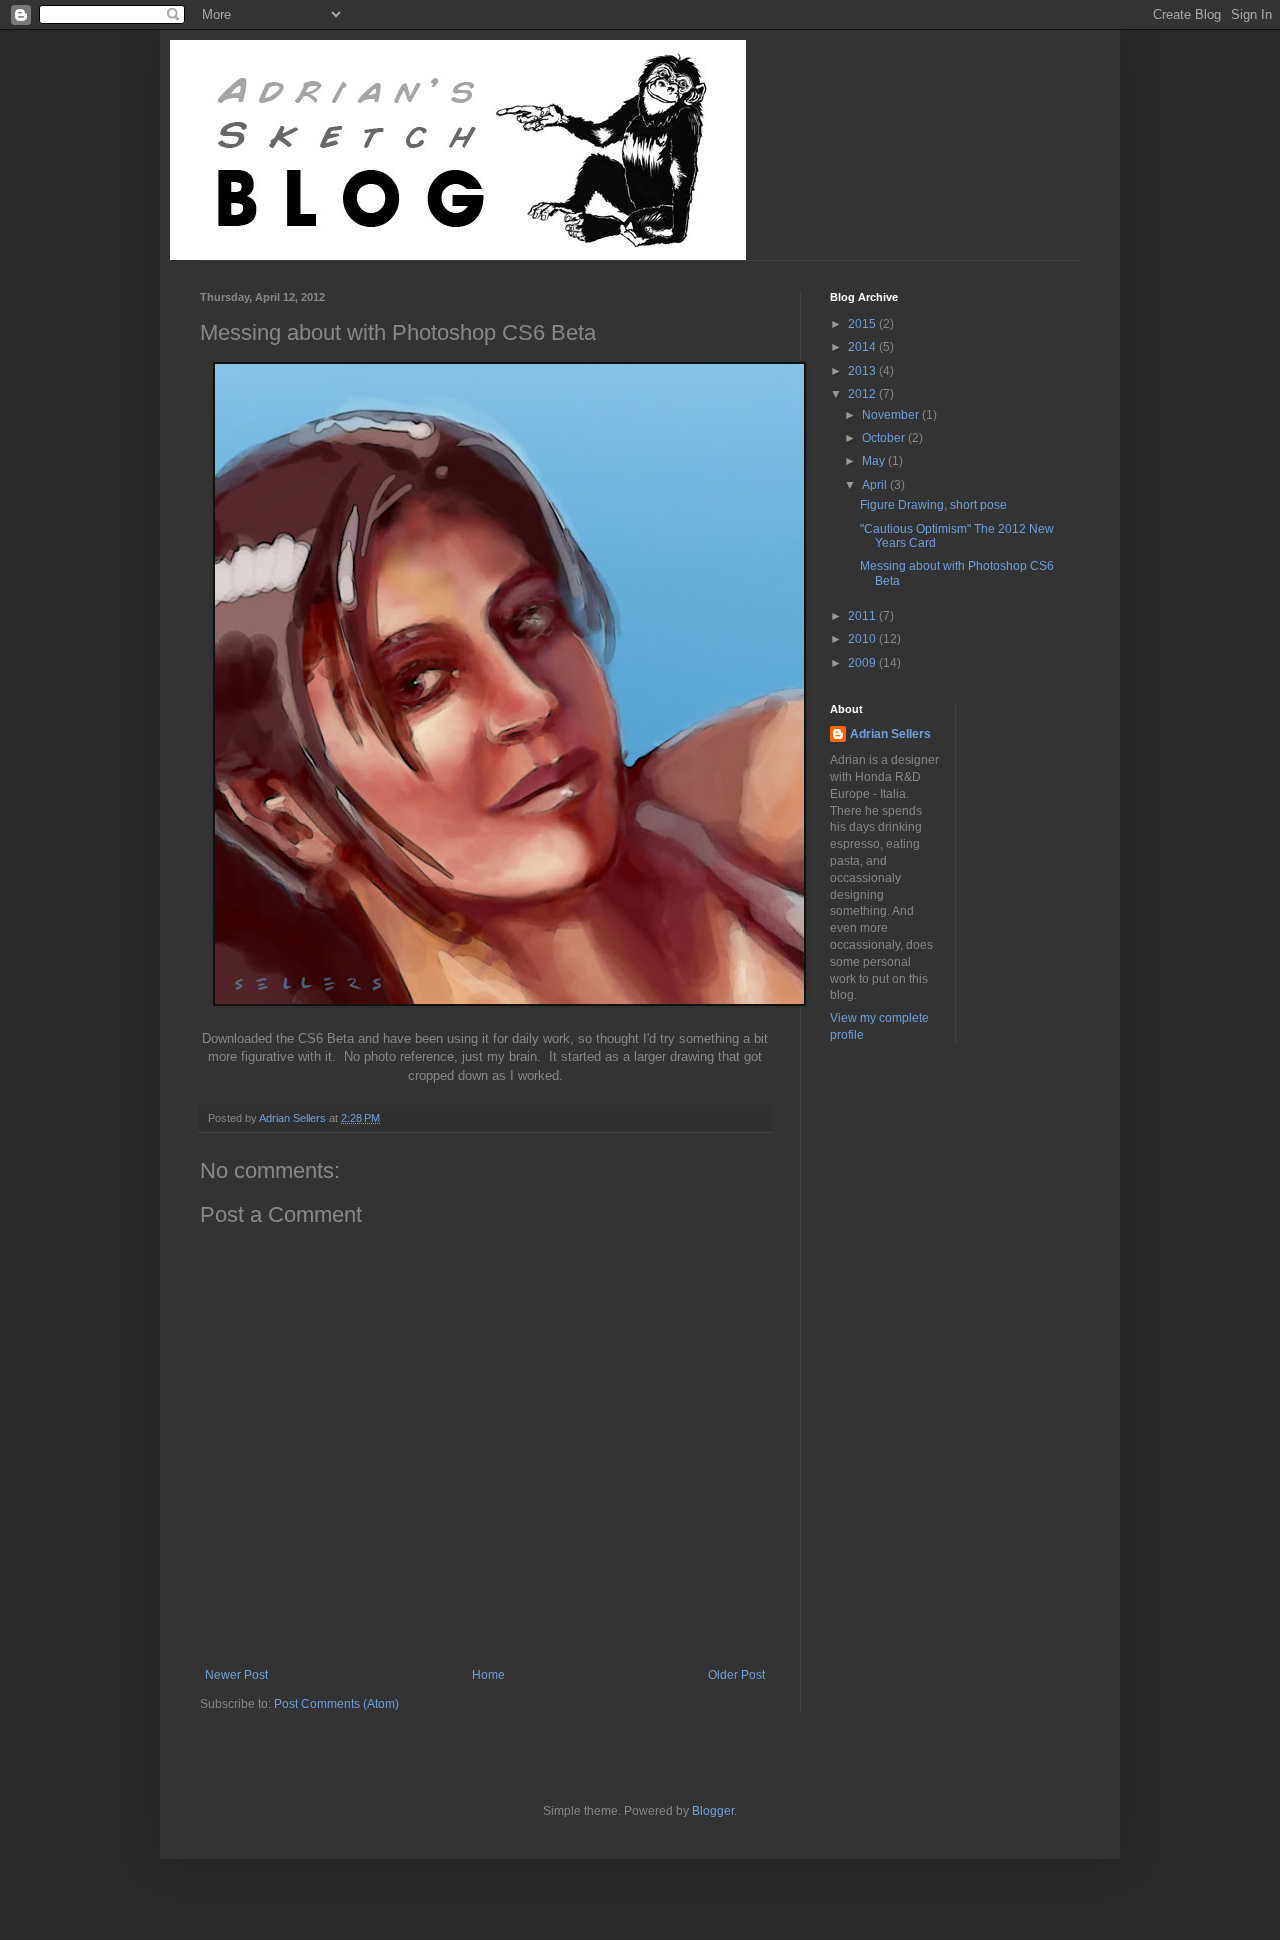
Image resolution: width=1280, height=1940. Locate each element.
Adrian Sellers (890, 734)
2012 (863, 394)
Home (488, 1675)
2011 (863, 616)
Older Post (736, 1675)
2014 (863, 347)
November (892, 415)
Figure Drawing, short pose (933, 505)
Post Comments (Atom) (336, 1704)
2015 (863, 324)
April (876, 485)
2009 (863, 663)
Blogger (713, 1811)
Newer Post (236, 1675)
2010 (863, 639)
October (885, 438)
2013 (863, 371)
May (875, 461)
